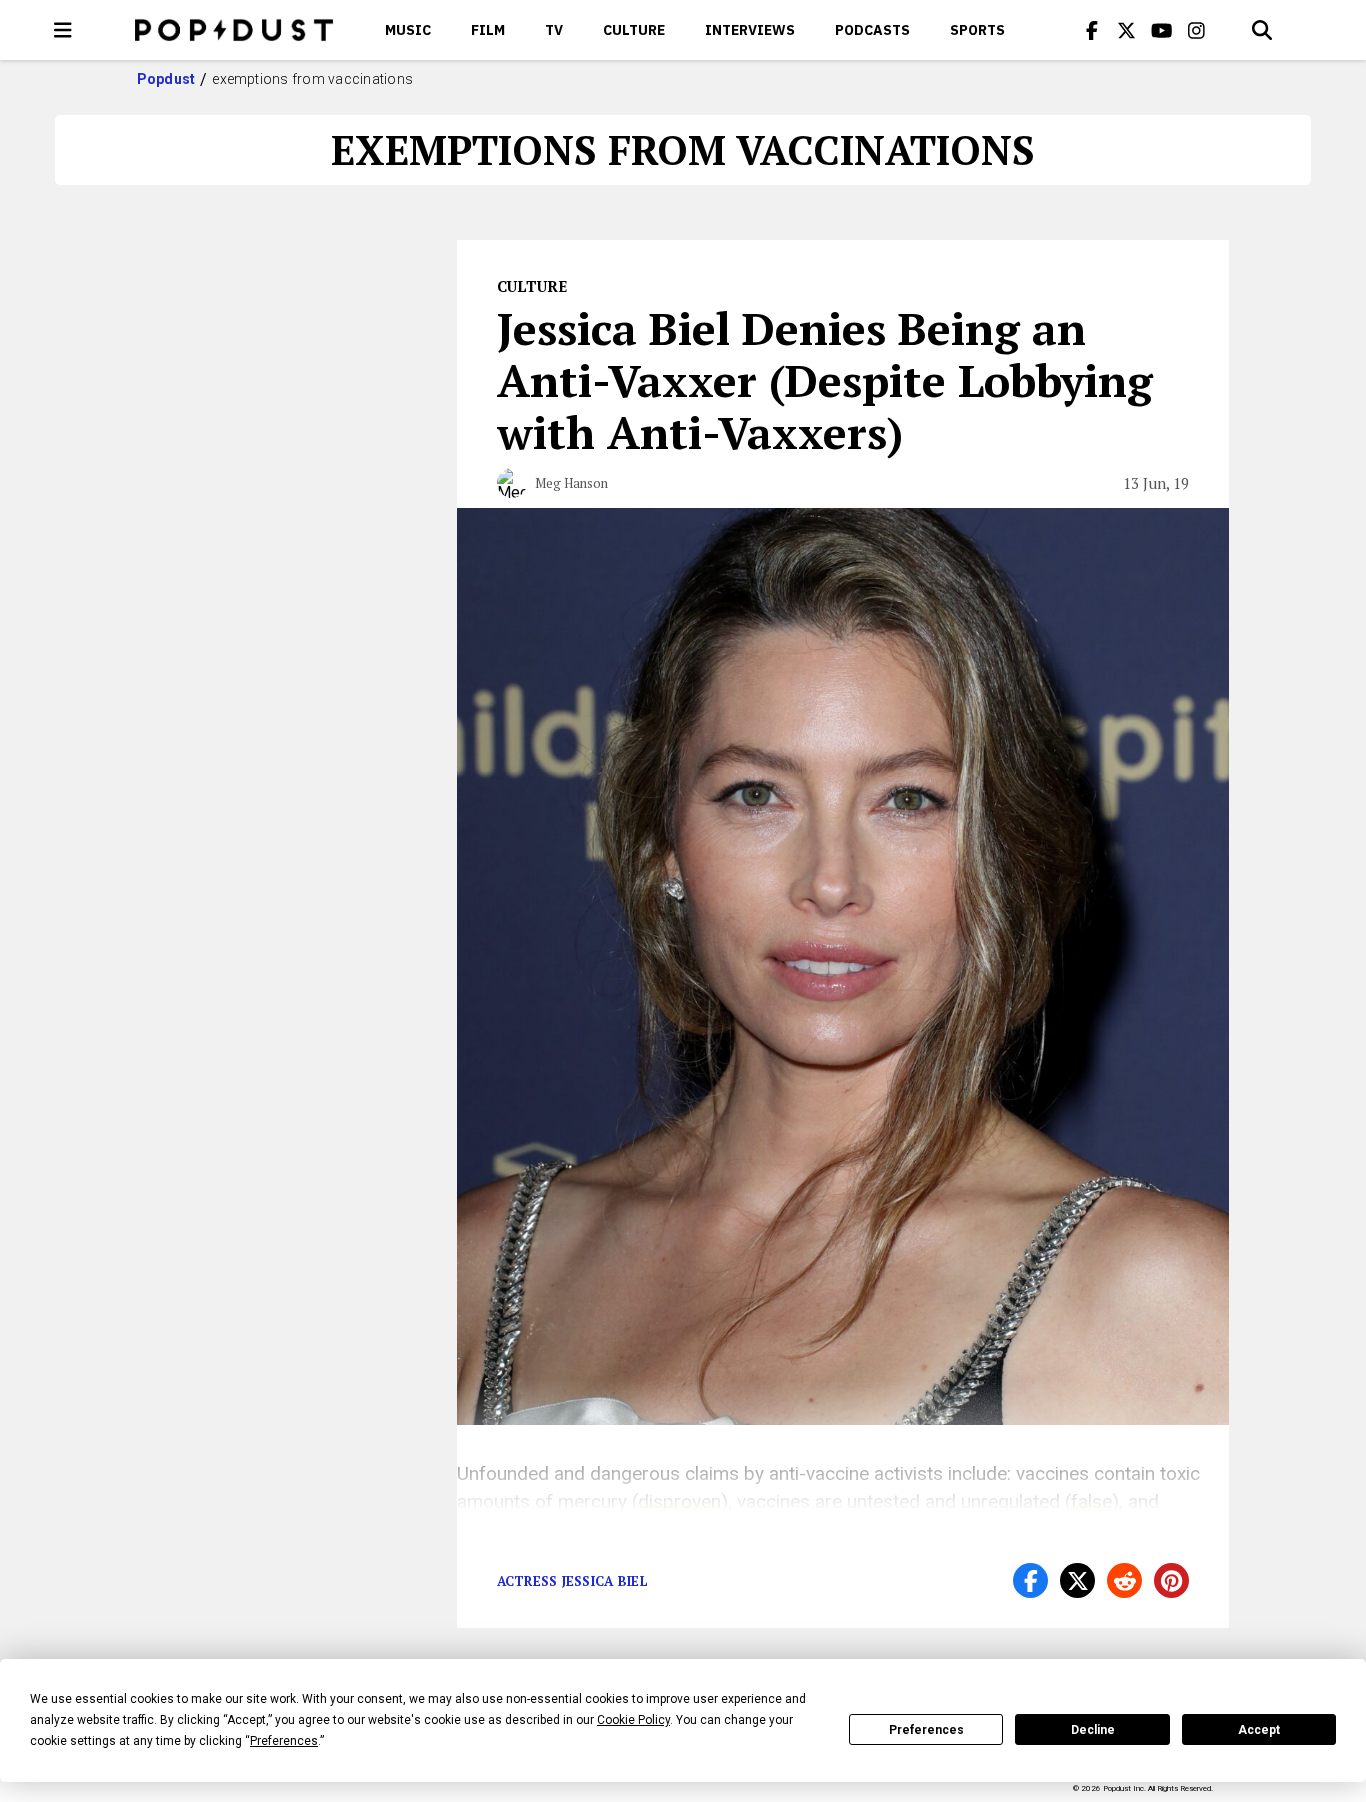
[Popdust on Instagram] (1197, 30)
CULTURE (634, 30)
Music (408, 30)
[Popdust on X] (1127, 30)
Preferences (926, 1730)
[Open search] (1262, 30)
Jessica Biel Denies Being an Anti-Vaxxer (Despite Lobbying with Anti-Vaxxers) (825, 380)
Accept (1259, 1730)
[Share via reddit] (1124, 1580)
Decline (1093, 1730)
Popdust (166, 79)
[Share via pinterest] (1171, 1580)
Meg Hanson (571, 483)
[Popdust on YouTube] (1162, 30)
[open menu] (63, 30)
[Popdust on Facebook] (1092, 30)
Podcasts (872, 30)
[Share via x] (1077, 1580)
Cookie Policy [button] (633, 1720)
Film (488, 30)
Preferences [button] (284, 1741)
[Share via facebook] (1030, 1580)
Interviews (750, 30)
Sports (977, 30)
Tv (554, 30)
